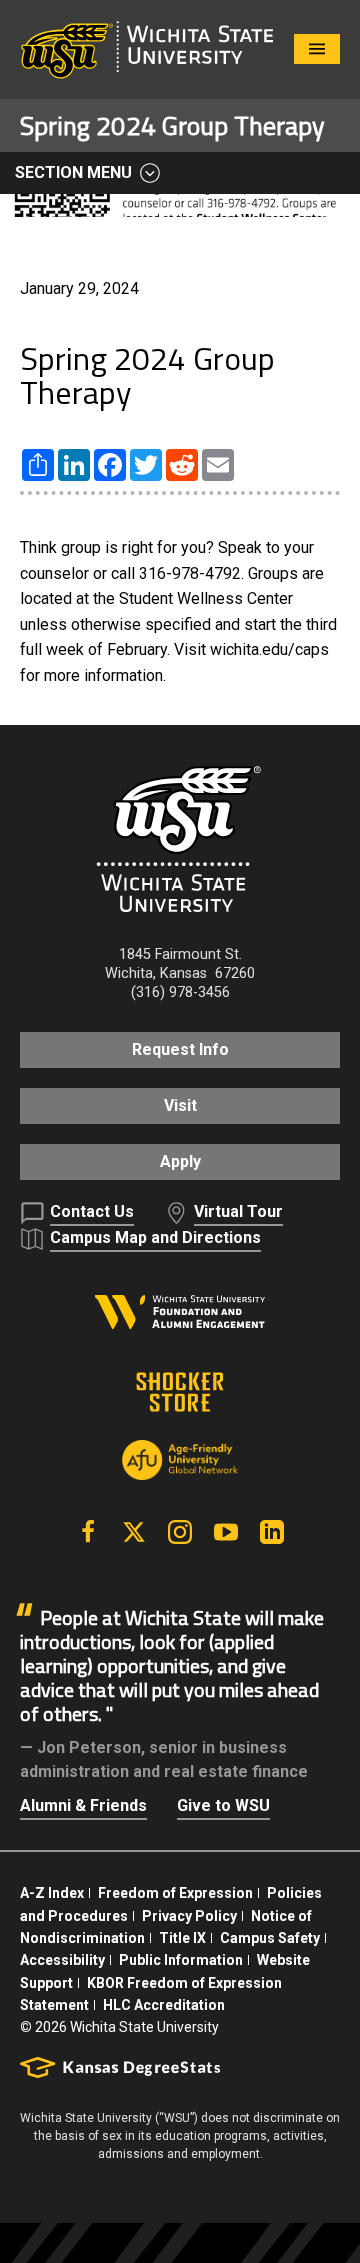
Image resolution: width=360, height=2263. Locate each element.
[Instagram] (180, 1532)
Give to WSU (223, 1805)
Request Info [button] (180, 1049)
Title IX (182, 1938)
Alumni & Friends (83, 1805)
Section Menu (73, 172)
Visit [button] (180, 1105)
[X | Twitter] (134, 1532)
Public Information (181, 1960)
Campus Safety (270, 1938)
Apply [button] (180, 1161)
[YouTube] (226, 1532)
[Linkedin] (272, 1532)
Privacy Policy (189, 1916)
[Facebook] (88, 1532)
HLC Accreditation (164, 2005)
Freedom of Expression (175, 1893)
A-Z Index (52, 1893)
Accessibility (62, 1960)
